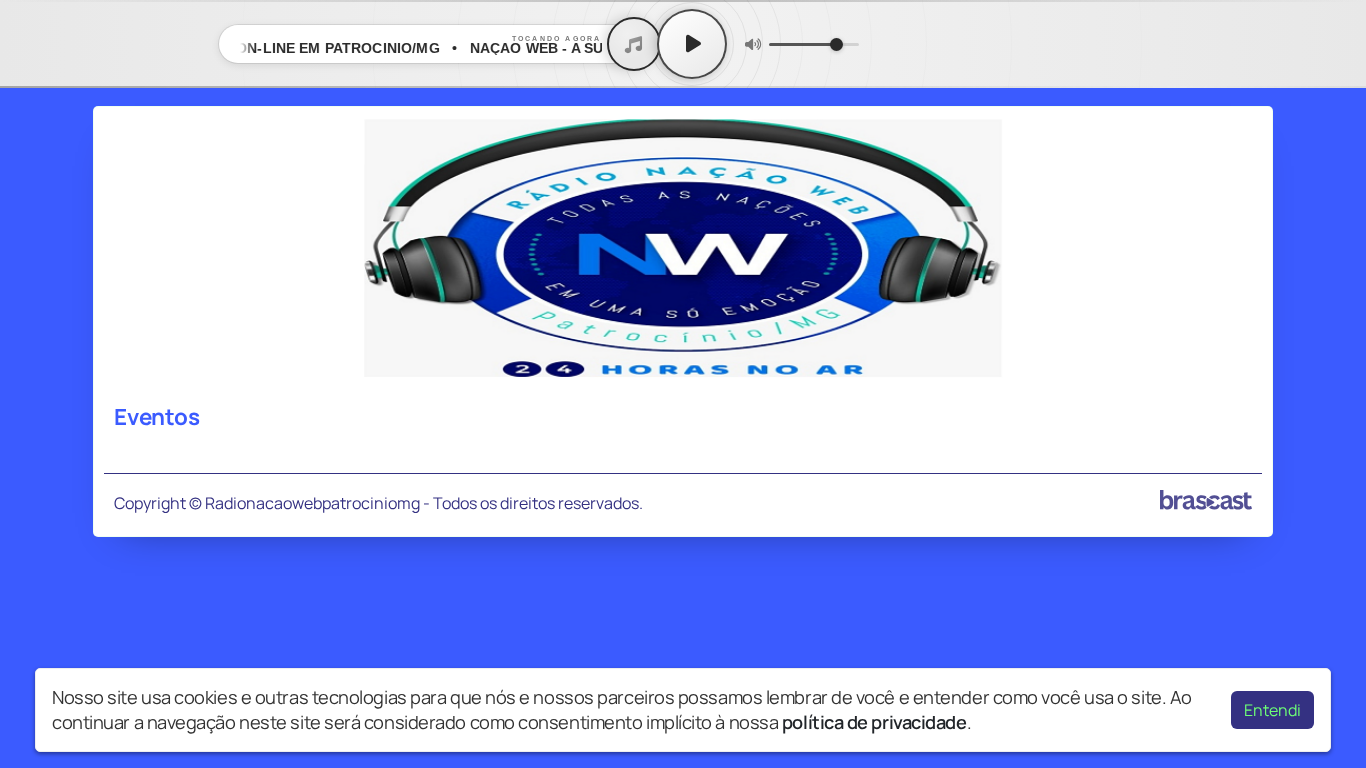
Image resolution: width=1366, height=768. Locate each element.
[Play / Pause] (692, 44)
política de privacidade (874, 722)
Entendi (1272, 710)
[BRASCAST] (1206, 500)
